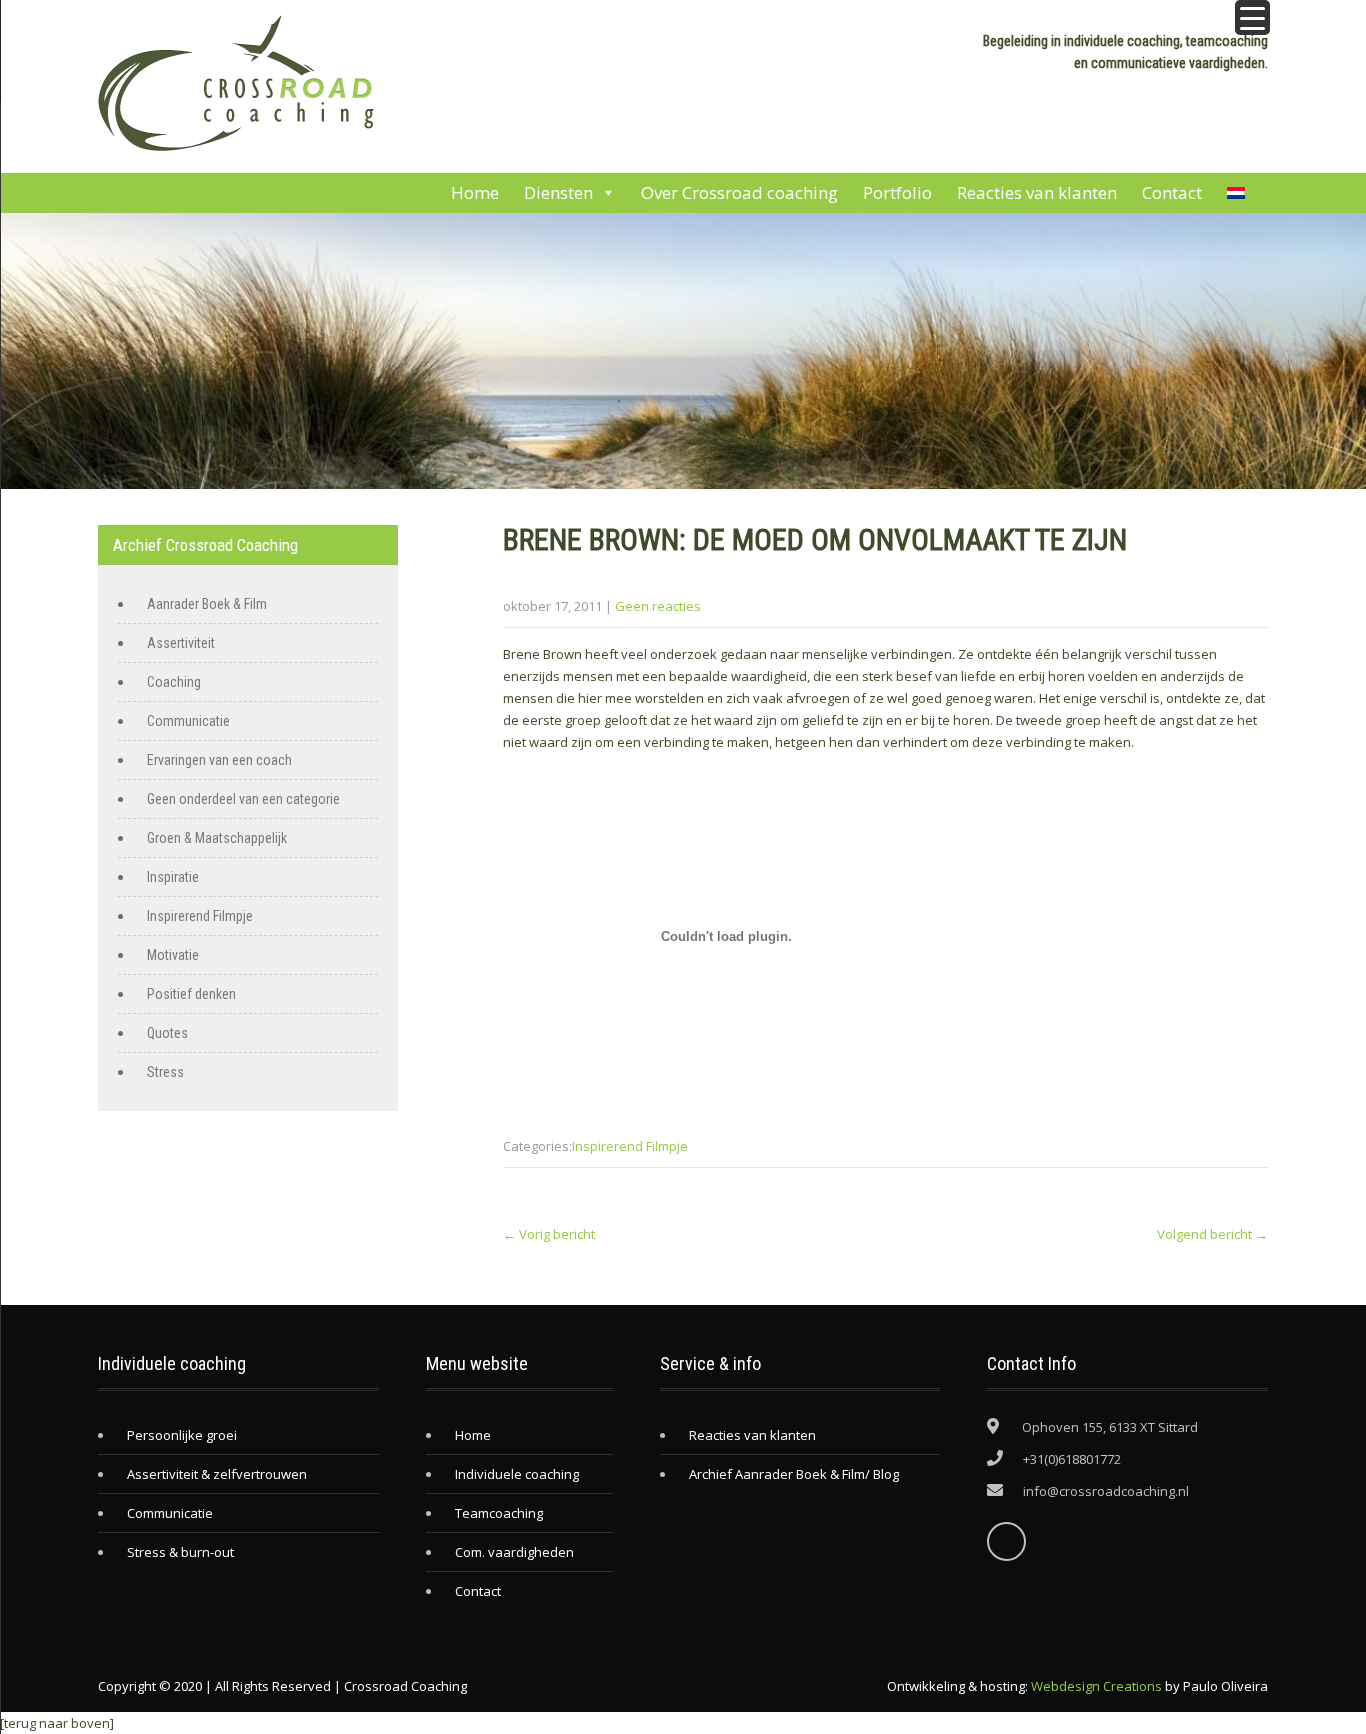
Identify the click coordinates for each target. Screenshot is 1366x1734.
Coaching (174, 682)
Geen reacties (658, 606)
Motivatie (173, 955)
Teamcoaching (499, 1513)
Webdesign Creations (1096, 1686)
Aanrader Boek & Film (207, 604)
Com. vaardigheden (514, 1552)
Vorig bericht (549, 1234)
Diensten (558, 192)
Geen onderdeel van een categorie (243, 799)
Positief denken (191, 994)
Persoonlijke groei (182, 1435)
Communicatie (188, 721)
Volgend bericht (1212, 1234)
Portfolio (897, 192)
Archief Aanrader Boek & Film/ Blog (794, 1474)
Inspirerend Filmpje (630, 1146)
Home (475, 192)
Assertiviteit (181, 643)
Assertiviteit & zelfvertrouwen (217, 1474)
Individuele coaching (517, 1474)
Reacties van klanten (1037, 192)
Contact (1172, 192)
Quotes (167, 1033)
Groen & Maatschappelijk (217, 838)
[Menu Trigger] (1252, 17)
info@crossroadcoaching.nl (1106, 1491)
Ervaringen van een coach (219, 760)
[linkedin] (1006, 1541)
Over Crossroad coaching (739, 192)
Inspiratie (173, 877)
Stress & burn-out (180, 1552)
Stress (165, 1072)
